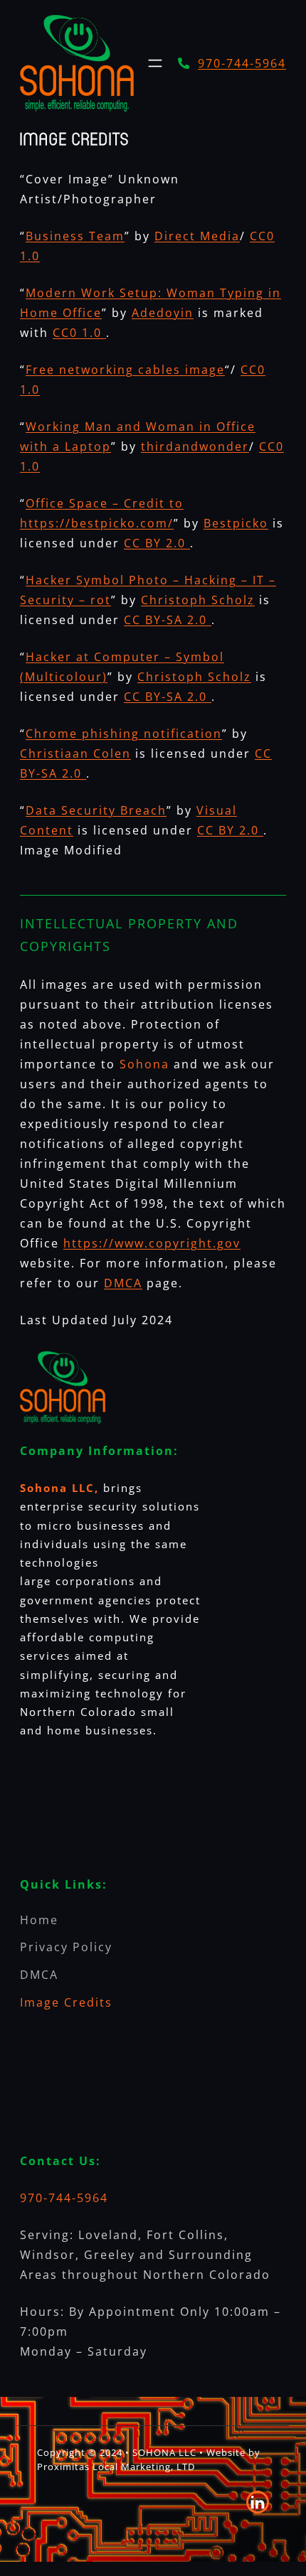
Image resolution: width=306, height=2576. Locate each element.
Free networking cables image (125, 370)
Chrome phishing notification (124, 734)
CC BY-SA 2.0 (168, 620)
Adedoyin (163, 313)
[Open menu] (155, 63)
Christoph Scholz (198, 600)
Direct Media (197, 236)
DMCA (123, 1283)
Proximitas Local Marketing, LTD (116, 2467)
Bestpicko (236, 523)
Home (39, 1920)
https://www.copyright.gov (152, 1243)
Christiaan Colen (75, 753)
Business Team (75, 236)
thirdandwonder (195, 446)
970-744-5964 (242, 63)
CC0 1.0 (79, 333)
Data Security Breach (96, 810)
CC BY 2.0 (157, 543)
